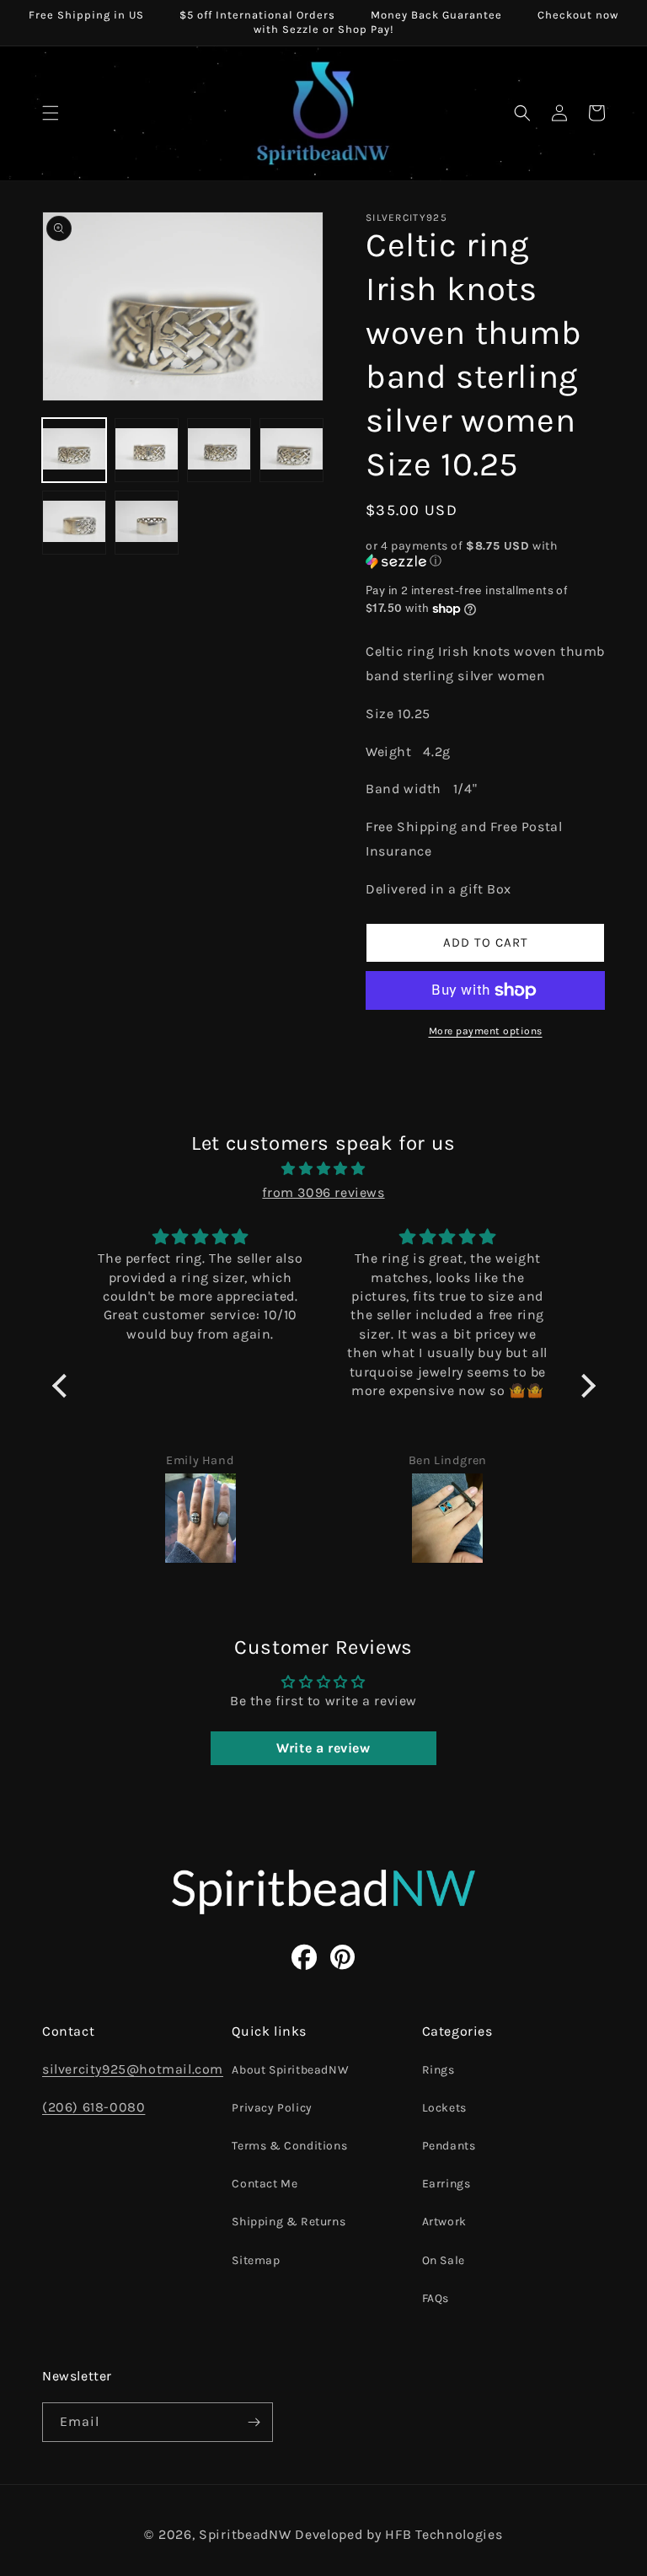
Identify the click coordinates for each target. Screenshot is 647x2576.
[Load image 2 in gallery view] (147, 450)
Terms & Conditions (289, 2146)
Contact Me (265, 2184)
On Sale (444, 2260)
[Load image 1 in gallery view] (74, 450)
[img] (324, 1169)
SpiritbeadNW (245, 2534)
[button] (51, 113)
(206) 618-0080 (94, 2107)
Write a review (323, 1748)
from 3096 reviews (323, 1192)
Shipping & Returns (289, 2222)
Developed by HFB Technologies (398, 2534)
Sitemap (256, 2260)
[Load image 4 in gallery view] (291, 450)
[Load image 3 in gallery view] (219, 450)
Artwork (444, 2222)
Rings (438, 2070)
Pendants (449, 2146)
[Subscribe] (254, 2422)
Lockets (444, 2108)
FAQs (436, 2298)
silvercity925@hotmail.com (133, 2069)
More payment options (486, 1031)
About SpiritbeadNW (290, 2070)
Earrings (446, 2184)
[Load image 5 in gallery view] (74, 523)
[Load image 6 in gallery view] (147, 523)
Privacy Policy (272, 2108)
